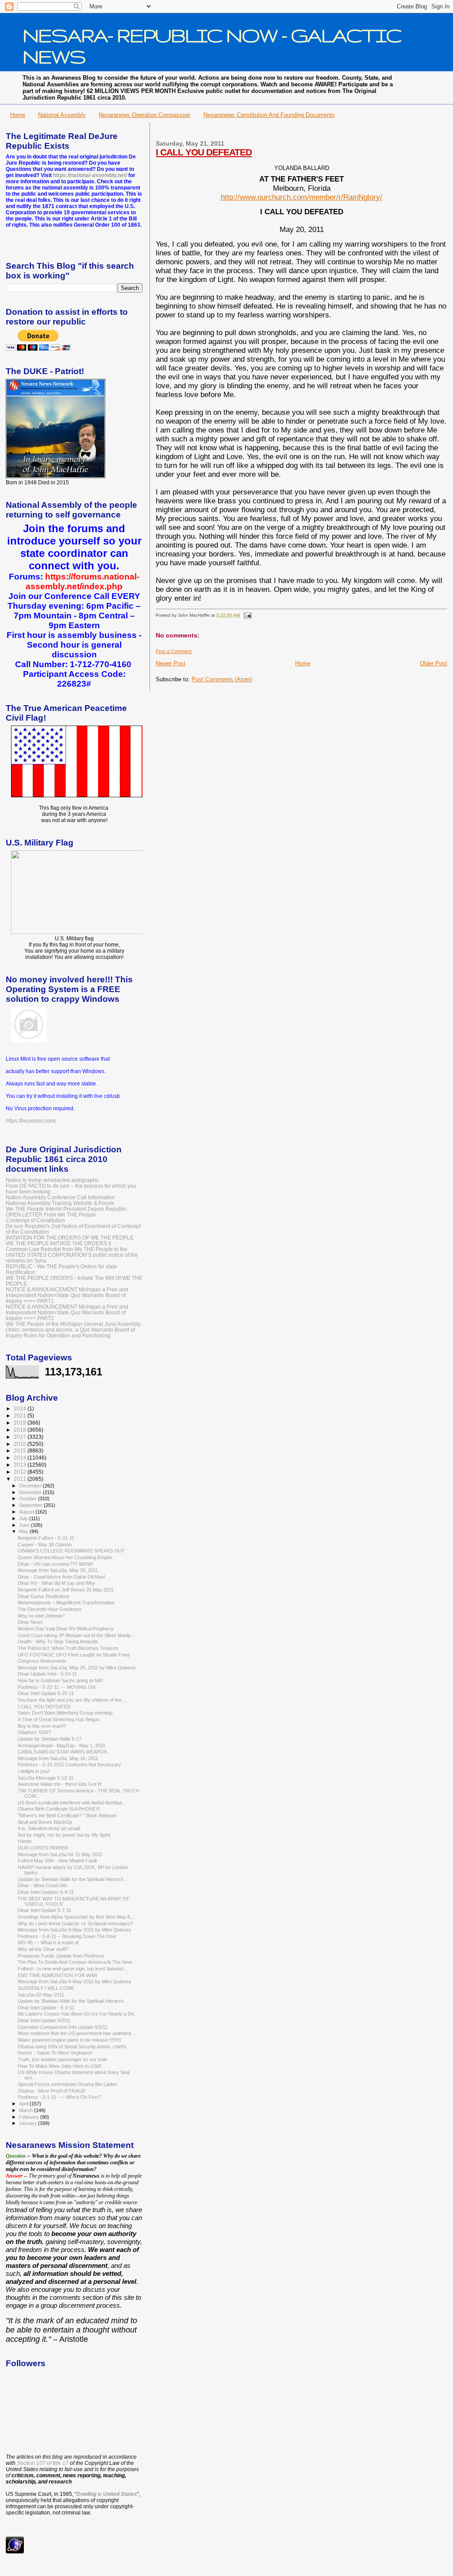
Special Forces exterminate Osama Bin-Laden (67, 2084)
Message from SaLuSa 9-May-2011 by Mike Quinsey (75, 1930)
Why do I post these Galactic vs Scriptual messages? (75, 1923)
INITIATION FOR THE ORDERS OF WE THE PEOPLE (70, 1238)
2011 (21, 1479)
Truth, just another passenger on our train (62, 2059)
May (24, 1531)
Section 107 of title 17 (43, 2463)
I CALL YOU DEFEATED (204, 152)
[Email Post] (246, 615)
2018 (21, 1430)
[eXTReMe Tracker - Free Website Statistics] (15, 2552)
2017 (21, 1437)
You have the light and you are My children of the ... (72, 1700)
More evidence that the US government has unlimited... (76, 2033)
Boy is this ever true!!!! (42, 1726)
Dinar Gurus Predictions (44, 1596)
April (24, 2104)
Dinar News (30, 1622)
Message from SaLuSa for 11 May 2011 (60, 1854)
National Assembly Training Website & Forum (60, 1203)
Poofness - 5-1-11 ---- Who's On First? (59, 2097)
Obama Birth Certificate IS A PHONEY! (59, 1809)
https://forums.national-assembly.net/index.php (83, 581)
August (27, 1512)
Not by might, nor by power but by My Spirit (64, 1835)
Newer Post (171, 663)
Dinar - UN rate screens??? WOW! (55, 1564)
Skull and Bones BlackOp (45, 1822)
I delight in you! (34, 1771)
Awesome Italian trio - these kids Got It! (60, 1784)
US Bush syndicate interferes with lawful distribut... (72, 1803)
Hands (25, 1841)
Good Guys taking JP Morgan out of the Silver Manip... (76, 1635)
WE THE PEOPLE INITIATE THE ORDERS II (58, 1243)
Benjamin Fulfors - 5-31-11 (46, 1538)
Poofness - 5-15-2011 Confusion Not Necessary (69, 1765)
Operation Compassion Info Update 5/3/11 (63, 2027)
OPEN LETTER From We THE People (51, 1215)
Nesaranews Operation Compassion (144, 115)
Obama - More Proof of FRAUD (52, 2091)
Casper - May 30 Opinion (45, 1545)
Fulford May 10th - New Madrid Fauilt (57, 1861)
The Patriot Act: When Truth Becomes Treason (68, 1648)
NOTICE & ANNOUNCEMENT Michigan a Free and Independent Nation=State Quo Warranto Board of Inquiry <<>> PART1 (67, 1295)
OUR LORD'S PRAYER (43, 1848)
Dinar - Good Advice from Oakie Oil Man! (61, 1577)
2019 (21, 1423)
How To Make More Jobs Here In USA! (60, 2066)
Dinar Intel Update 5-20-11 (46, 1693)
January (29, 2123)
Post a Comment (174, 651)
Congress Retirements (42, 1661)
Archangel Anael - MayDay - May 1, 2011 (61, 1746)
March (27, 2110)
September (31, 1505)
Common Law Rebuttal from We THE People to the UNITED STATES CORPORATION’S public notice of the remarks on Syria (72, 1255)
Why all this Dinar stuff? (43, 1949)
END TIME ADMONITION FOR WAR (58, 1975)
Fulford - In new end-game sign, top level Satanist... (73, 1969)
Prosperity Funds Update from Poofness (61, 1956)
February (30, 2117)
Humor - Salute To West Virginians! (55, 2053)
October (29, 1498)
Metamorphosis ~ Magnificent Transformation (66, 1603)
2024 (21, 1408)
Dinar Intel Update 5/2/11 (44, 2020)
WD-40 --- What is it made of (48, 1943)
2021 (21, 1415)
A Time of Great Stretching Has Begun (59, 1719)
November (31, 1492)
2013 (21, 1465)
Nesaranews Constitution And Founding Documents (269, 115)
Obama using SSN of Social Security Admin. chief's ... (75, 2047)
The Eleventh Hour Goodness (50, 1609)
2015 (21, 1450)
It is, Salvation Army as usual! (49, 1828)
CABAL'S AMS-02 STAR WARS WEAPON (62, 1752)
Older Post (434, 663)
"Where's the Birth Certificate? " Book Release (67, 1815)
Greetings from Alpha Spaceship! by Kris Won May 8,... (77, 1917)
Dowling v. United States (107, 2494)
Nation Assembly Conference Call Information (60, 1197)
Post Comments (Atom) (222, 679)
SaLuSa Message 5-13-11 (46, 1778)
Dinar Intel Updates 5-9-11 (46, 1892)
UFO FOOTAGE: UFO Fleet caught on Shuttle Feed (74, 1655)
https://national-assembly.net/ (90, 175)
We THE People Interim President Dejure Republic (66, 1209)
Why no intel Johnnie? (41, 1616)
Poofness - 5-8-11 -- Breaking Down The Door (67, 1936)
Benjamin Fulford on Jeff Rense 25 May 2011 (66, 1590)
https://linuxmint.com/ (31, 1121)
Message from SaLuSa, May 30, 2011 (58, 1570)
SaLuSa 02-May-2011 (41, 1995)
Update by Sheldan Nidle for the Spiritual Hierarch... (73, 1879)
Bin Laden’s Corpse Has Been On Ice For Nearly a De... (78, 2014)
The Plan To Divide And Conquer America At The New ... (77, 1962)
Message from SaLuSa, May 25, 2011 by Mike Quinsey (77, 1668)
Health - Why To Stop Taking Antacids (58, 1641)
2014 (21, 1458)
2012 (21, 1472)
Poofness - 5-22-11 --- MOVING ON (57, 1687)
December (31, 1486)
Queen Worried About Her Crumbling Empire (65, 1557)
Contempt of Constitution (35, 1220)
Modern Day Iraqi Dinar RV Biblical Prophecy (66, 1629)
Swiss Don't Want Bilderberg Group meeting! (65, 1713)
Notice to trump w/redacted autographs (52, 1180)
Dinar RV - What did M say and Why (56, 1583)
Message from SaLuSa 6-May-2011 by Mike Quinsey (75, 1981)
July (24, 1518)
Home (18, 115)
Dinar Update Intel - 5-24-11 (47, 1674)
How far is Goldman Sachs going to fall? (60, 1680)
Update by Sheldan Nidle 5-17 (50, 1739)
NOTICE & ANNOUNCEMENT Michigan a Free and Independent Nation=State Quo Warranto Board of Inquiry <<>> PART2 (67, 1312)
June (25, 1525)
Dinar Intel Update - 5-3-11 (46, 2008)
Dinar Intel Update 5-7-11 (44, 1910)
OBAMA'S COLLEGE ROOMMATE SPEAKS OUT (71, 1551)
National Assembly (62, 115)
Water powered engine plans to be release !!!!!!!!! (69, 2040)
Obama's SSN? (34, 1732)
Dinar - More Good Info (42, 1885)
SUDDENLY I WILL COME (46, 1988)
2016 (21, 1444)
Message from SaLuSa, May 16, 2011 (58, 1758)
